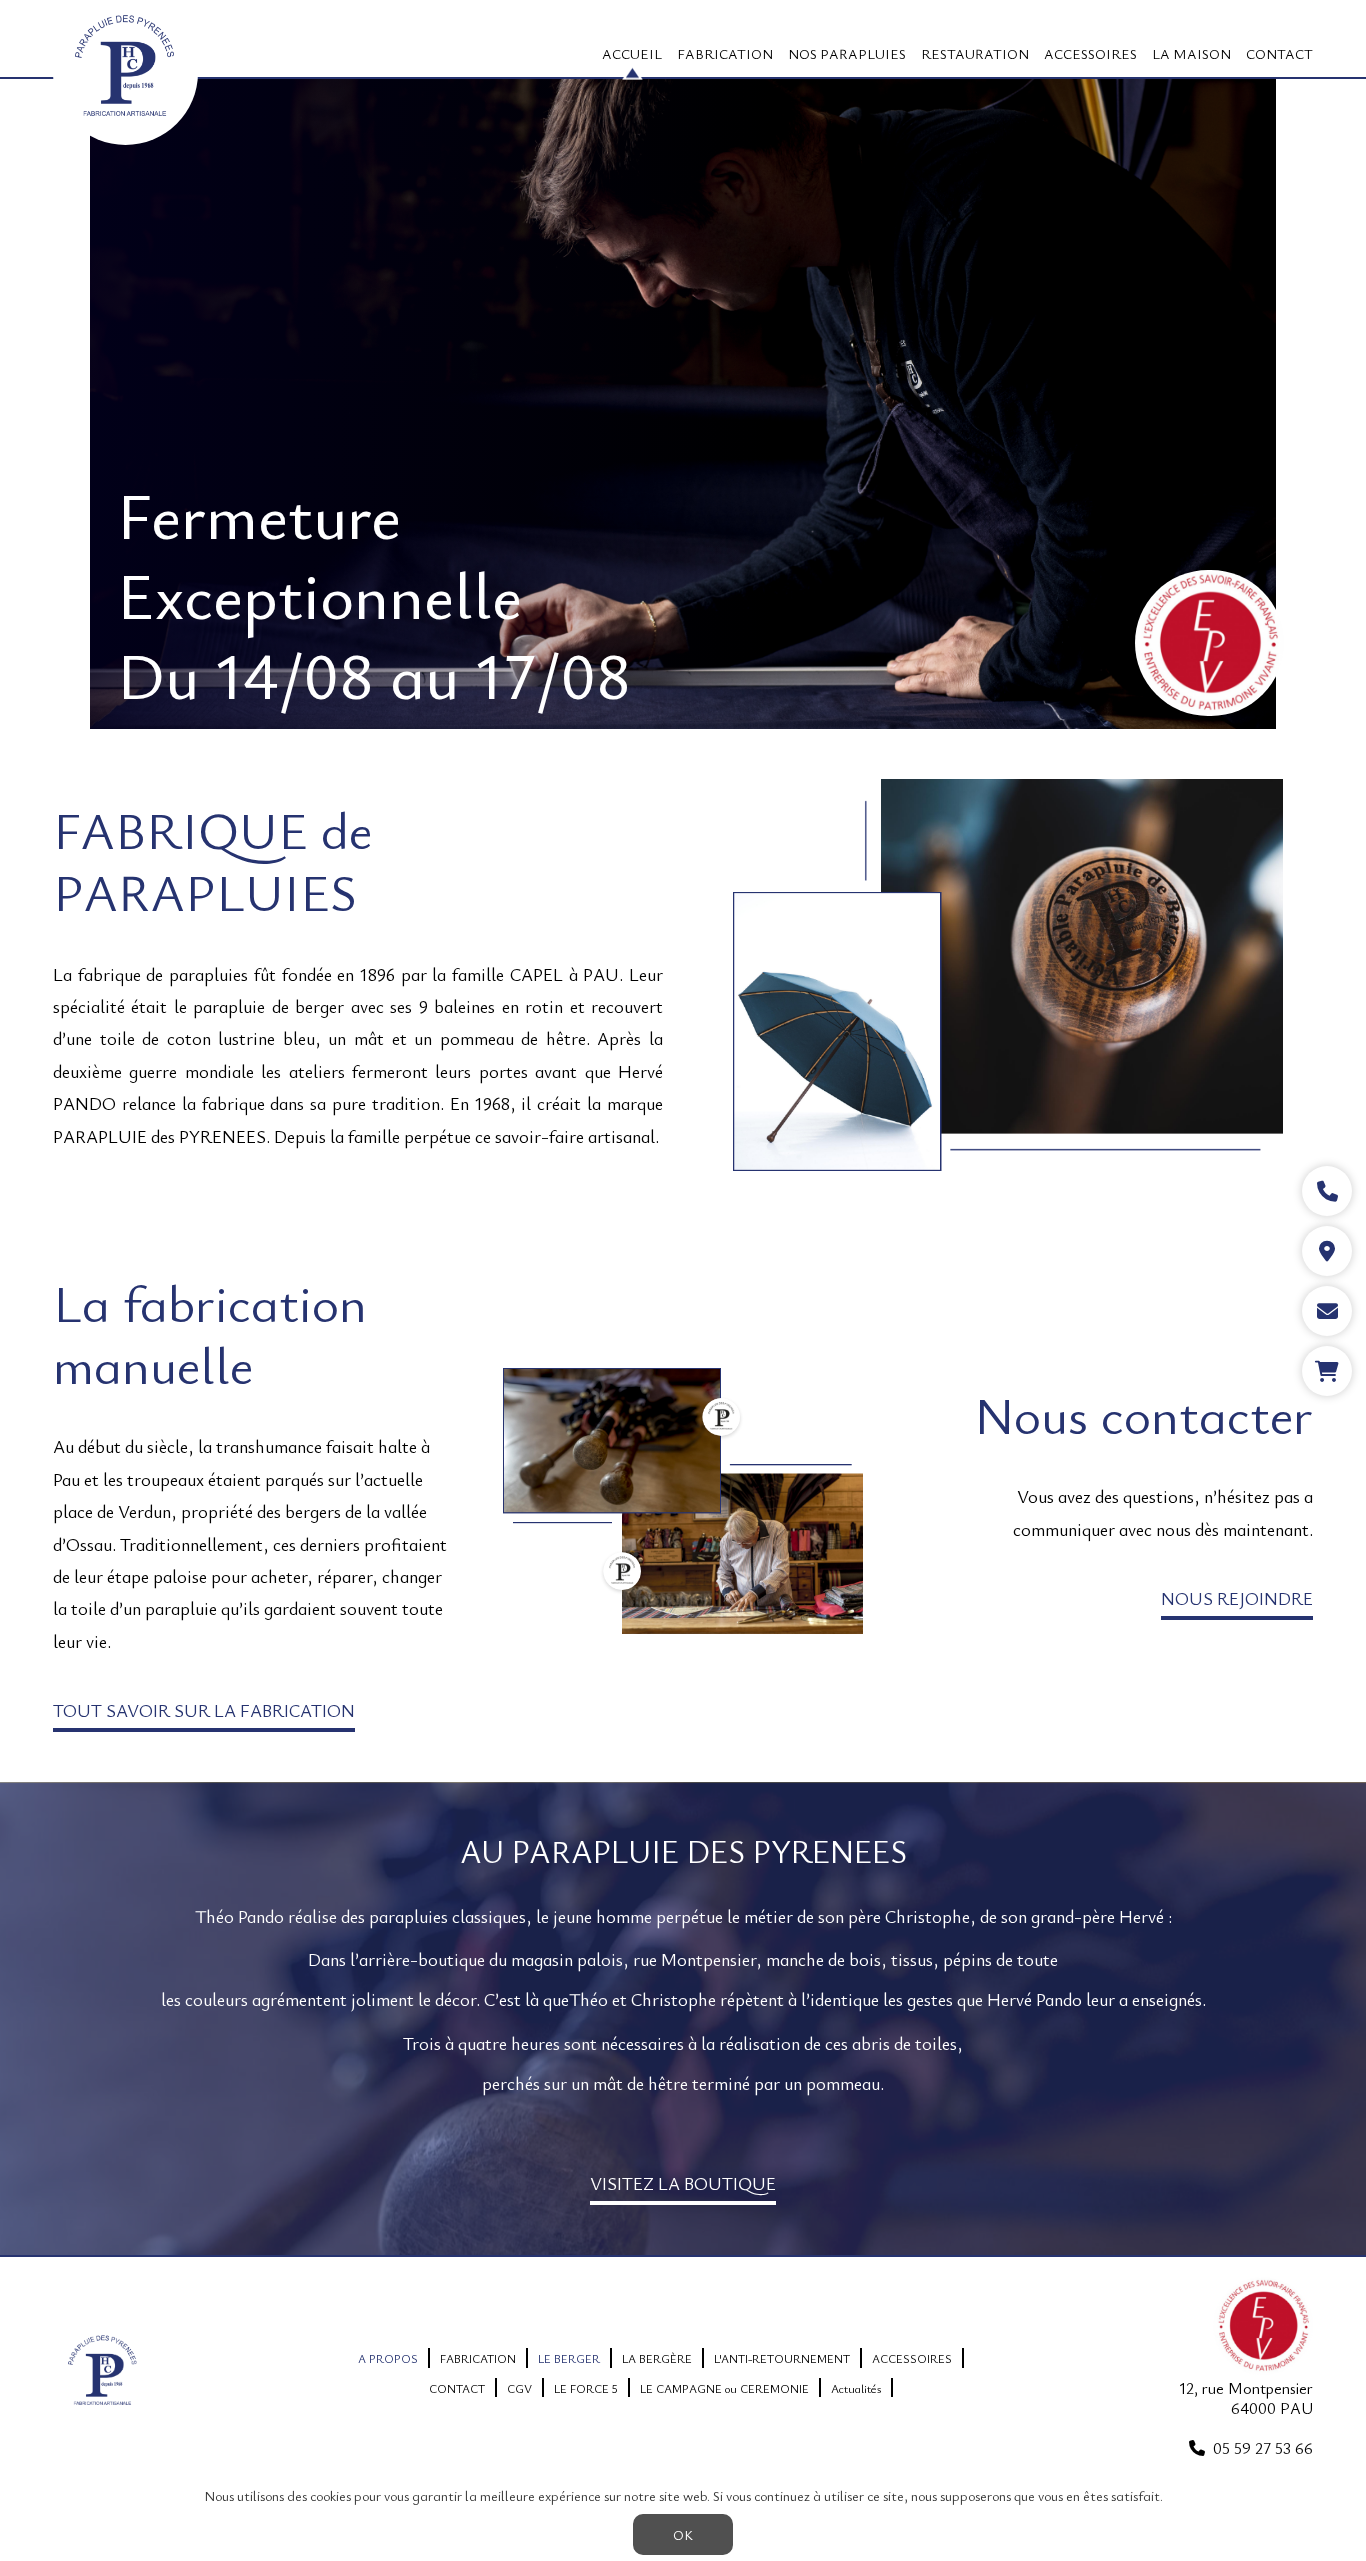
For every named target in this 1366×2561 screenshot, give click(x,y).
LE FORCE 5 (586, 2388)
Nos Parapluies (847, 53)
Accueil (632, 53)
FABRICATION (725, 53)
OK (683, 2534)
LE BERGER (569, 2358)
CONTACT (1279, 53)
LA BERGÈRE (657, 2358)
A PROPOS (388, 2358)
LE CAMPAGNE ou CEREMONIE (724, 2388)
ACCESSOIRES (1090, 53)
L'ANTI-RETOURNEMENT (782, 2358)
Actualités (856, 2388)
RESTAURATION (975, 53)
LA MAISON (1191, 53)
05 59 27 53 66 (1263, 2448)
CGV (519, 2388)
